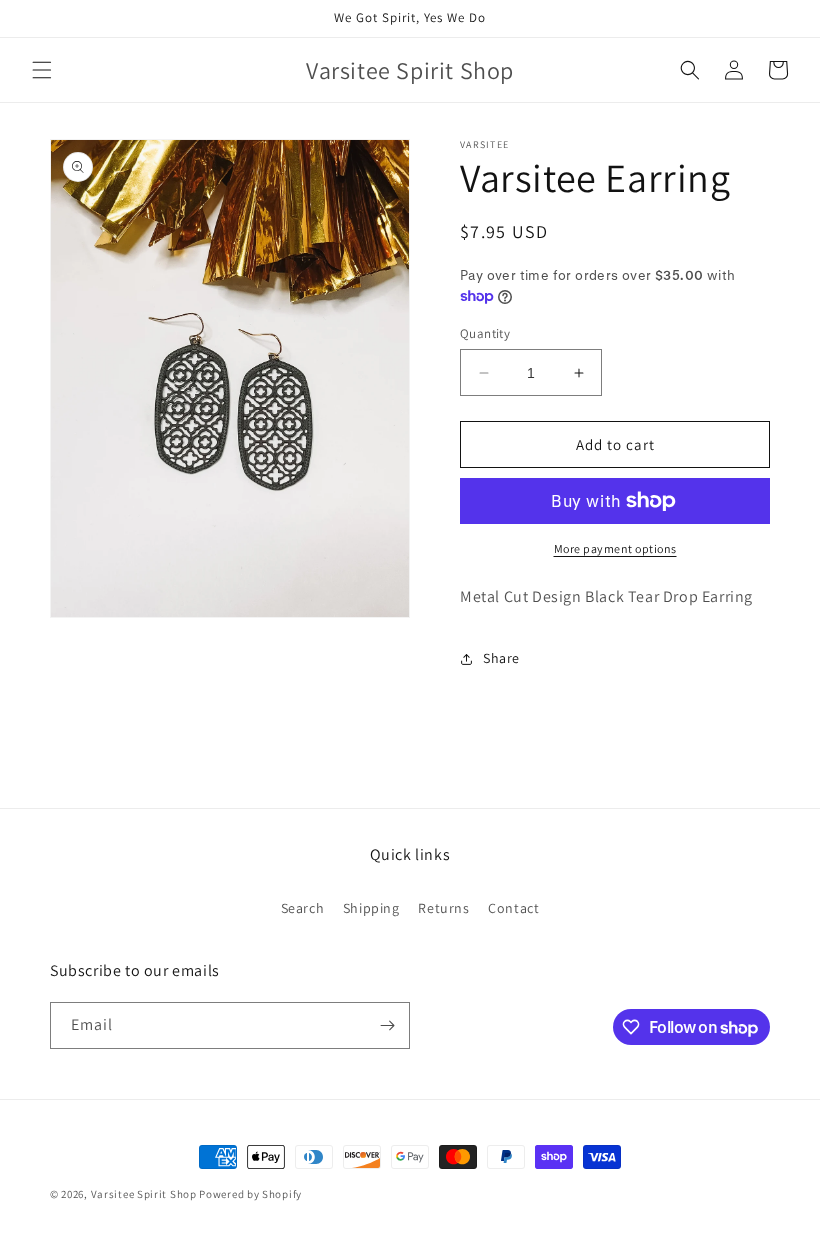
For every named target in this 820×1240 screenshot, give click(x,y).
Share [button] (501, 658)
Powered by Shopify (250, 1194)
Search (303, 908)
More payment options (615, 548)
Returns (443, 908)
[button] (42, 70)
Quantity (485, 333)
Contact (513, 908)
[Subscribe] (387, 1025)
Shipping (371, 908)
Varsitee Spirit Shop (144, 1194)
